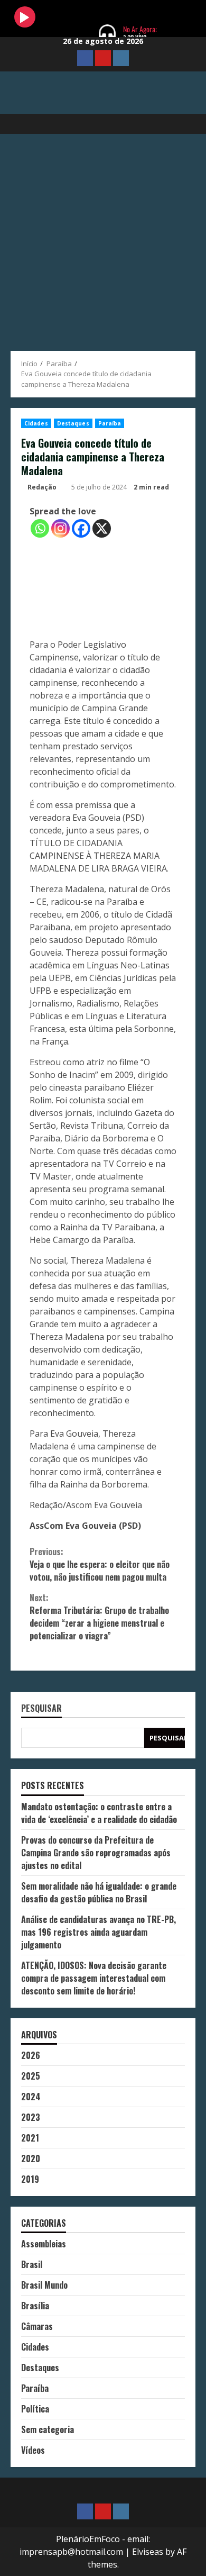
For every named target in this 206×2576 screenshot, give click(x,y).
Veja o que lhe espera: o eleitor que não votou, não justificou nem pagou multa (100, 1564)
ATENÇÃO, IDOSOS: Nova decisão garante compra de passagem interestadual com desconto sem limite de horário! (94, 1978)
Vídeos (33, 2450)
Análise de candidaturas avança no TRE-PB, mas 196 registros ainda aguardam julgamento (99, 1932)
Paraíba (110, 423)
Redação (42, 487)
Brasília (35, 2306)
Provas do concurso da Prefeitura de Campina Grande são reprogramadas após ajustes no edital (96, 1853)
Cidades (36, 423)
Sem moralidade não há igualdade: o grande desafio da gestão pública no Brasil (99, 1892)
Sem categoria (48, 2429)
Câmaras (37, 2326)
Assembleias (44, 2244)
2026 (31, 2055)
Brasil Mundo (44, 2285)
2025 (31, 2076)
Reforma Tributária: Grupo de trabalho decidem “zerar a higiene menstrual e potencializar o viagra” (99, 1617)
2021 (30, 2138)
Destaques (73, 423)
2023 (31, 2117)
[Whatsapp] (40, 528)
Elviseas (148, 2552)
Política (35, 2409)
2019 (30, 2179)
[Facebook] (81, 528)
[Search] (182, 124)
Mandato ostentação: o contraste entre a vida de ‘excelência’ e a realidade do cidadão (99, 1813)
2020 (31, 2158)
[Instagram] (60, 528)
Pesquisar (41, 1709)
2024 (31, 2097)
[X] (102, 528)
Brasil (32, 2264)
